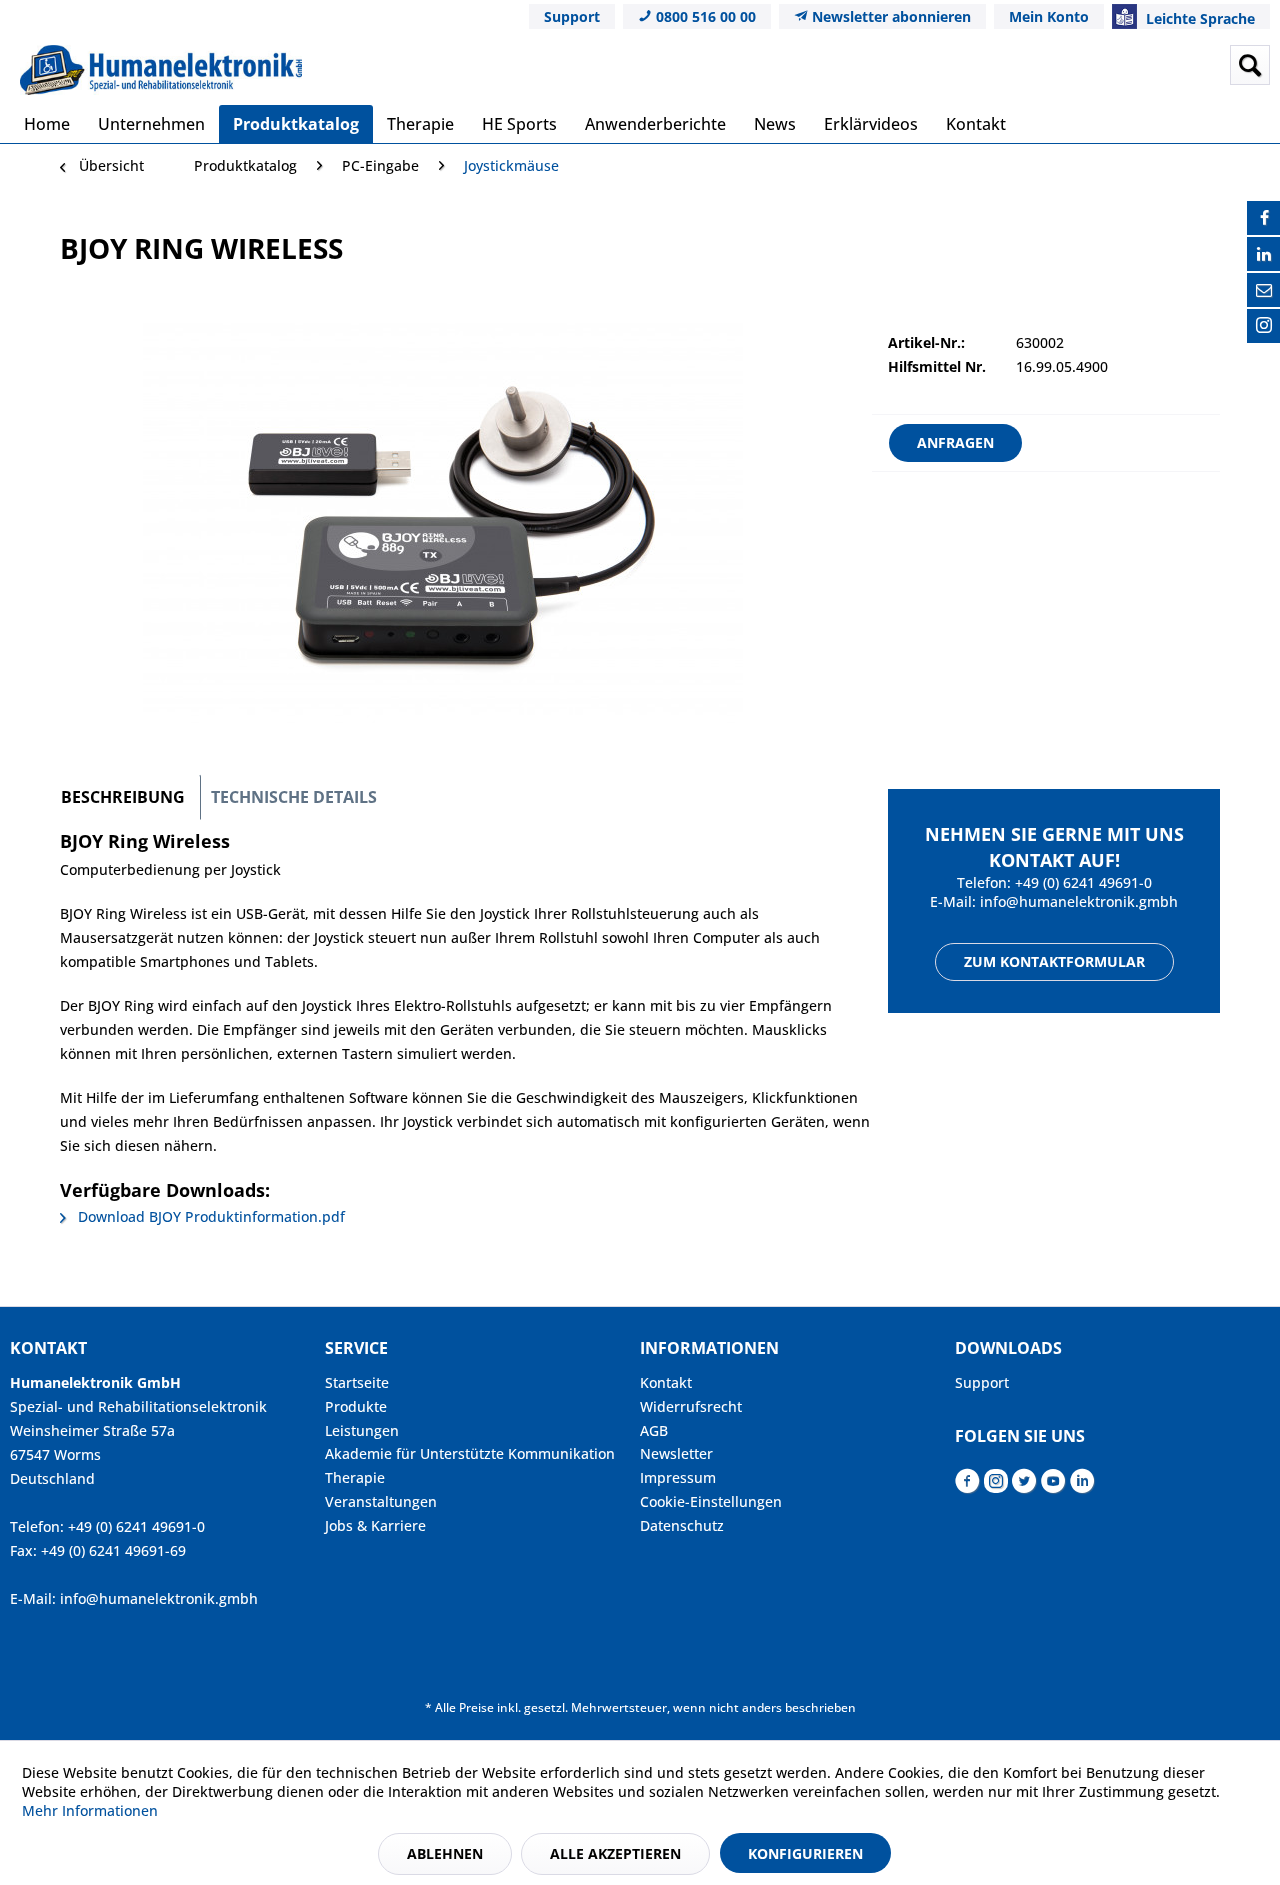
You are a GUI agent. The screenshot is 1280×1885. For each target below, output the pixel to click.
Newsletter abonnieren (889, 16)
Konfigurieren (805, 1853)
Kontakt (666, 1382)
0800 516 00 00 (704, 16)
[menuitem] (1093, 65)
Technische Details (294, 797)
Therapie (355, 1477)
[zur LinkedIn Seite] (1082, 1486)
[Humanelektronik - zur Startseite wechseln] (161, 70)
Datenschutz (682, 1525)
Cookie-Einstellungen (711, 1501)
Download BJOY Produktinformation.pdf (209, 1216)
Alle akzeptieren (615, 1853)
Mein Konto (1049, 16)
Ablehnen (445, 1853)
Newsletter (676, 1453)
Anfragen (955, 442)
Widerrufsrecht (691, 1406)
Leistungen (362, 1430)
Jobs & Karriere (375, 1525)
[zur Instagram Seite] (996, 1486)
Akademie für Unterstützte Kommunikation (470, 1453)
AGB (654, 1430)
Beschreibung (123, 797)
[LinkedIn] (1264, 254)
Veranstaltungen (381, 1501)
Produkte (356, 1406)
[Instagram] (1264, 326)
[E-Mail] (1264, 290)
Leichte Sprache (1198, 18)
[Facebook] (1264, 218)
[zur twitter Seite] (1024, 1486)
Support (572, 16)
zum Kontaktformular (1054, 961)
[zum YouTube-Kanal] (1053, 1486)
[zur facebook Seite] (967, 1486)
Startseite (357, 1382)
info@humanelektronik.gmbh (1079, 901)
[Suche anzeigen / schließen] (1250, 65)
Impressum (678, 1477)
